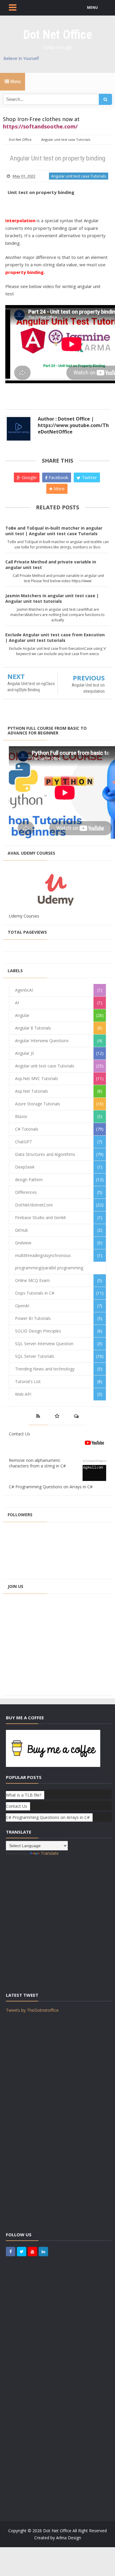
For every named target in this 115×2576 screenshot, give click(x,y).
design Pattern (29, 1180)
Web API (23, 1394)
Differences (26, 1192)
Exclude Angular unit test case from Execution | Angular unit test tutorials (55, 637)
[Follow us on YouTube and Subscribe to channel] (32, 2252)
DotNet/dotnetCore (34, 1205)
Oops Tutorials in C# (35, 1293)
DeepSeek (25, 1167)
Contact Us (19, 1434)
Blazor (21, 1116)
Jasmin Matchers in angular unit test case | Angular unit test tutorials (52, 598)
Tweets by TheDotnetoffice (32, 2010)
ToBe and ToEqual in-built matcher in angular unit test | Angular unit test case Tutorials (54, 531)
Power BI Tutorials (33, 1318)
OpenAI (22, 1306)
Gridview (23, 1243)
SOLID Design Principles (38, 1331)
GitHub (22, 1230)
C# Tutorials (27, 1129)
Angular (22, 1015)
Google (29, 477)
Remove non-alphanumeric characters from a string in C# (37, 1463)
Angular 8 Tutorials (33, 1028)
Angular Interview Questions (42, 1041)
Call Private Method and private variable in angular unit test (51, 565)
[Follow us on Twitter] (22, 2252)
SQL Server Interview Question (44, 1344)
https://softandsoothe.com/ (40, 126)
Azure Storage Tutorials (38, 1104)
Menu (15, 82)
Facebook (58, 477)
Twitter (89, 477)
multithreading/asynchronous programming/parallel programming (49, 1262)
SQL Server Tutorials (35, 1356)
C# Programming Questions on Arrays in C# (51, 1487)
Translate (50, 1853)
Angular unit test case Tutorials (79, 176)
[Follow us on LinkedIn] (43, 2252)
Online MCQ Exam (32, 1280)
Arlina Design (69, 2538)
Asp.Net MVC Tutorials (37, 1078)
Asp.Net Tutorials (32, 1091)
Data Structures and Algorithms (45, 1154)
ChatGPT (24, 1142)
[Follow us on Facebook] (11, 2252)
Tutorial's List (28, 1381)
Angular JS (25, 1053)
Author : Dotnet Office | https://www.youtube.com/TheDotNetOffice (73, 425)
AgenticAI (24, 990)
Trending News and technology (45, 1369)
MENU (92, 7)
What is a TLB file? (24, 1795)
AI (17, 1003)
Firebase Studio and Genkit (41, 1217)
